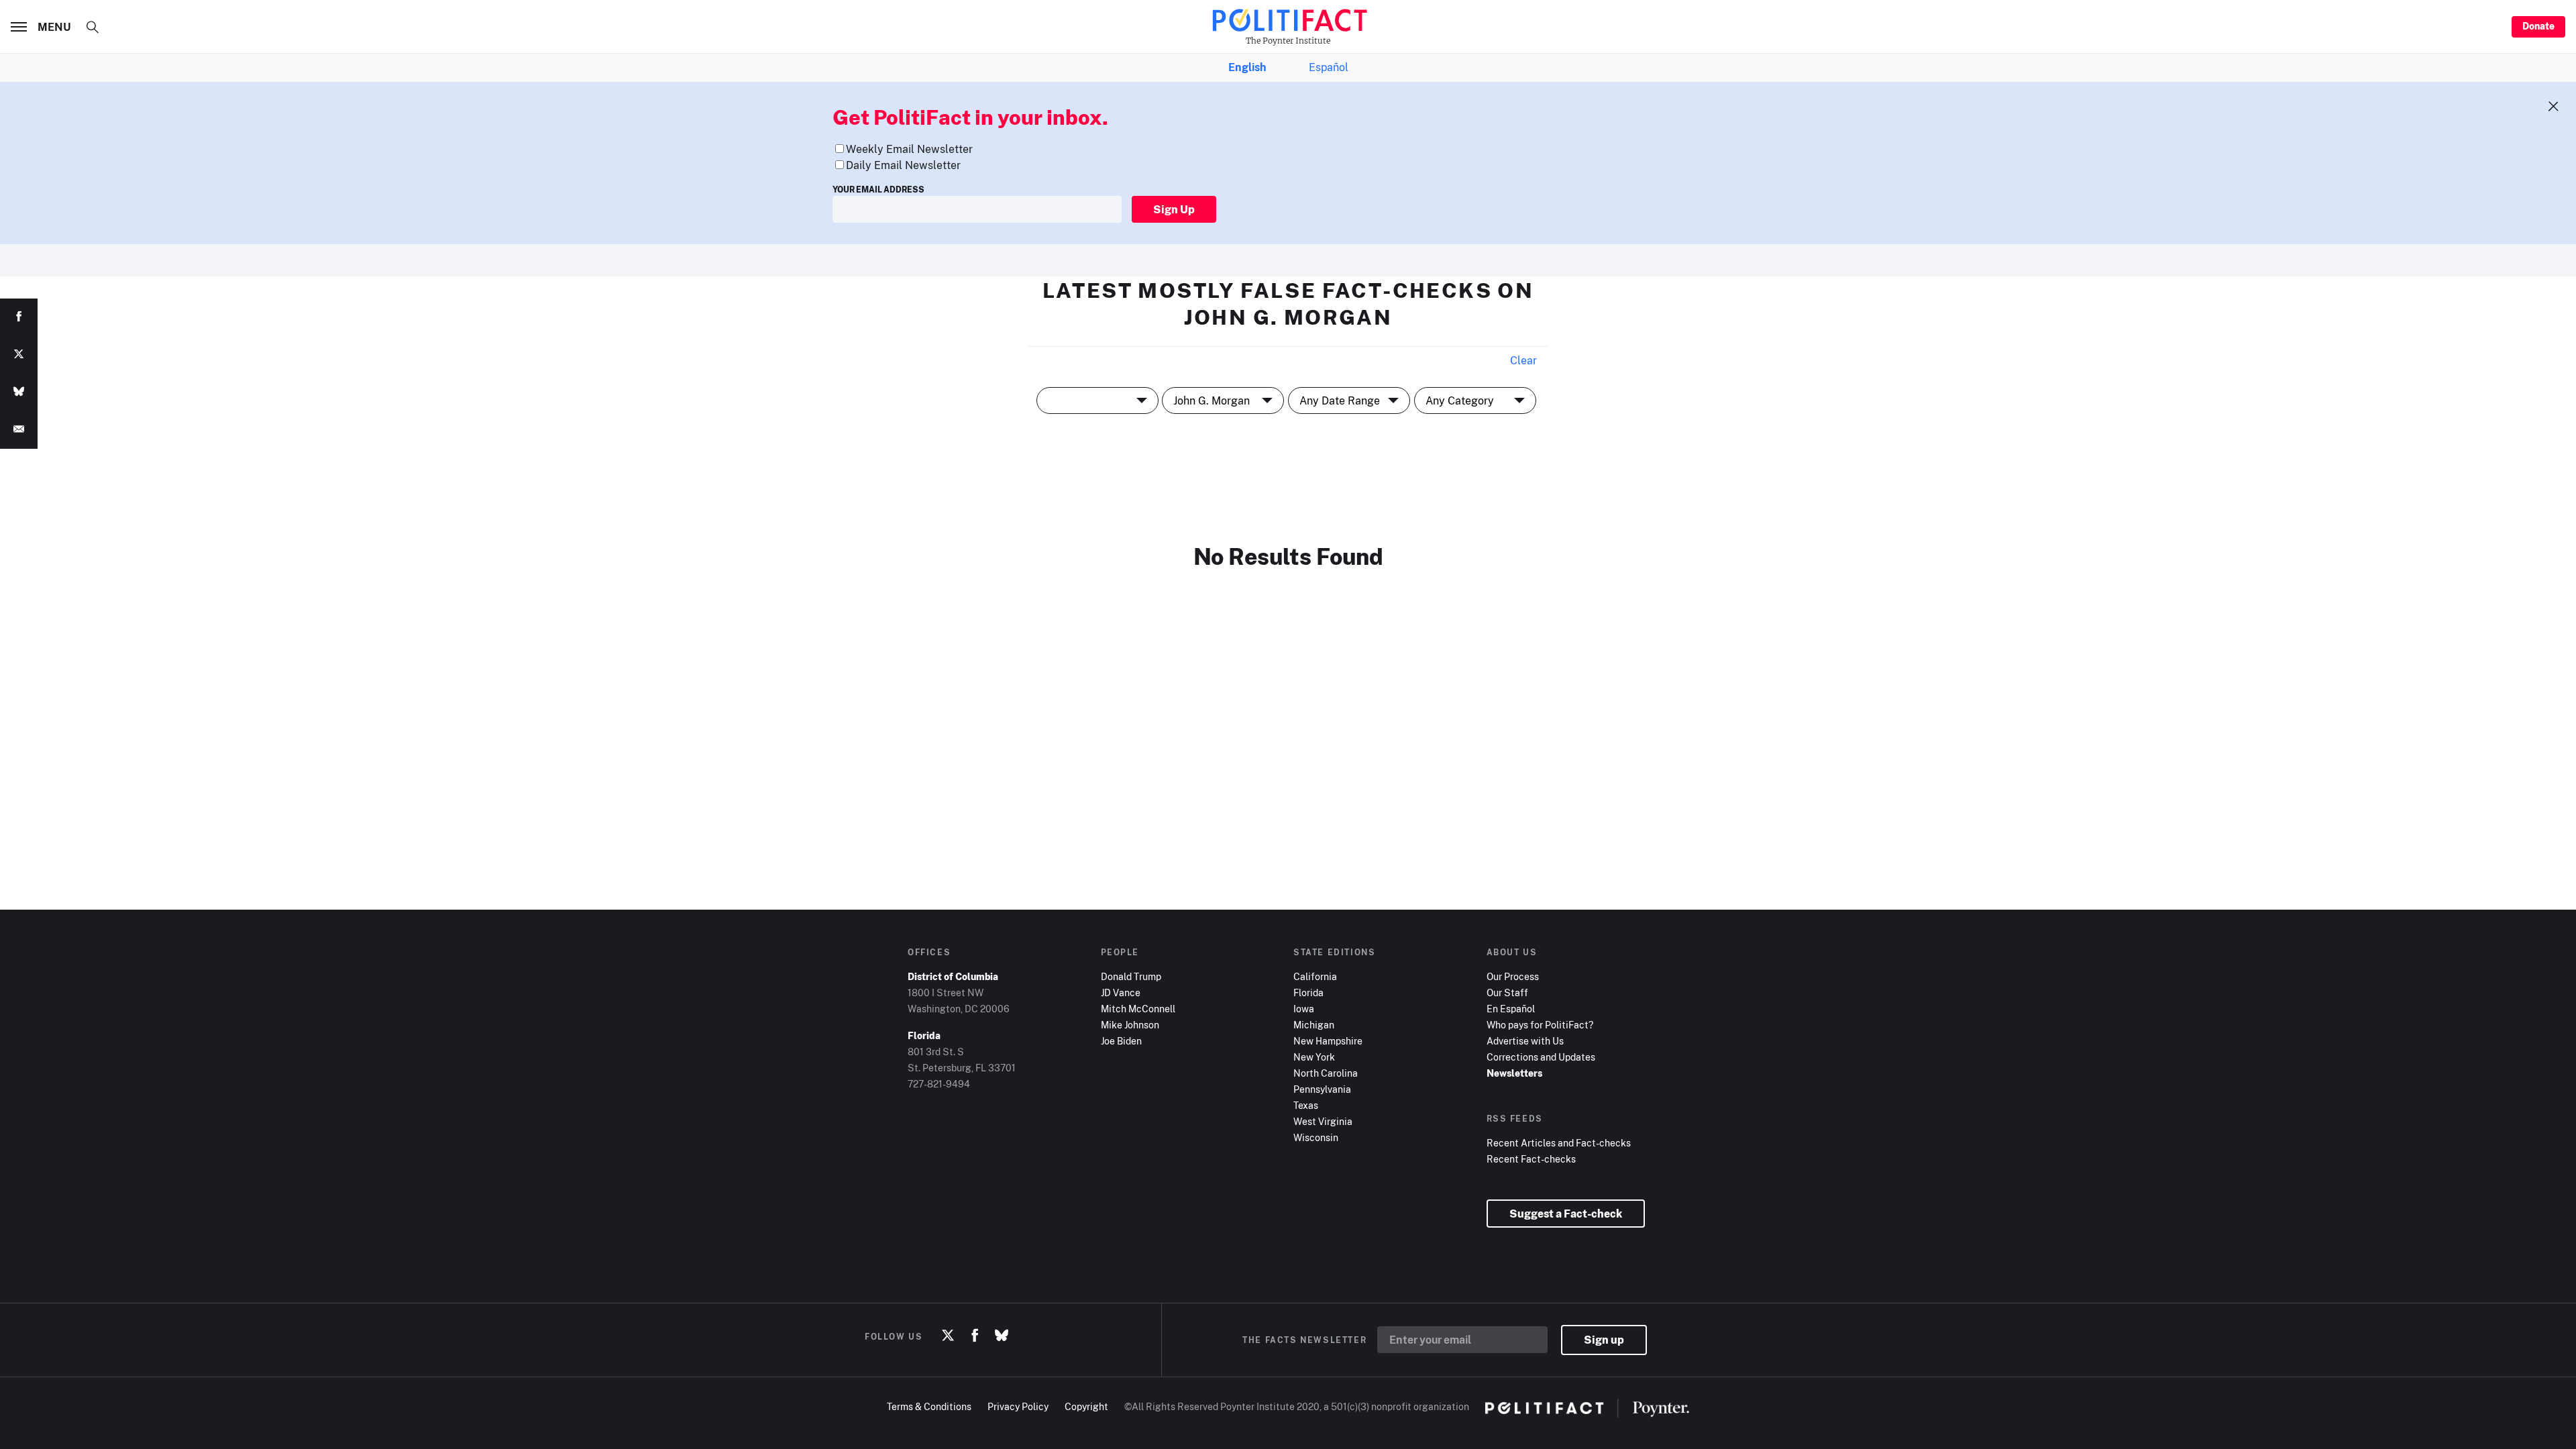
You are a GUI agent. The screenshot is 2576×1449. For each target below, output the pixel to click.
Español (1329, 67)
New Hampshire (1328, 1041)
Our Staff (1507, 992)
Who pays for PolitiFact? (1540, 1025)
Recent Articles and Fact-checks (1559, 1143)
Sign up (1604, 1340)
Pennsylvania (1322, 1089)
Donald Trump (1131, 976)
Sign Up (1174, 209)
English (1247, 67)
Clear (1523, 360)
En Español (1511, 1009)
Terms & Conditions (929, 1406)
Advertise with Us (1525, 1041)
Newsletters (1514, 1073)
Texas (1306, 1105)
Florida (1308, 992)
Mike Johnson (1130, 1025)
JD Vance (1121, 992)
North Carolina (1326, 1073)
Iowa (1304, 1009)
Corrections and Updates (1541, 1057)
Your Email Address (878, 190)
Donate (2538, 26)
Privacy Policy (1018, 1406)
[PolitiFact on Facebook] (975, 1336)
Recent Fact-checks (1531, 1159)
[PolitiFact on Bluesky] (1002, 1336)
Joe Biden (1121, 1041)
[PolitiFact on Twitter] (948, 1336)
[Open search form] (93, 27)
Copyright (1086, 1406)
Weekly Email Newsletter (909, 149)
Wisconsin (1316, 1137)
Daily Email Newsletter (903, 165)
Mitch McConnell (1138, 1009)
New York (1314, 1057)
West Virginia (1323, 1121)
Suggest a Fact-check (1566, 1214)
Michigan (1314, 1025)
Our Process (1513, 976)
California (1315, 976)
